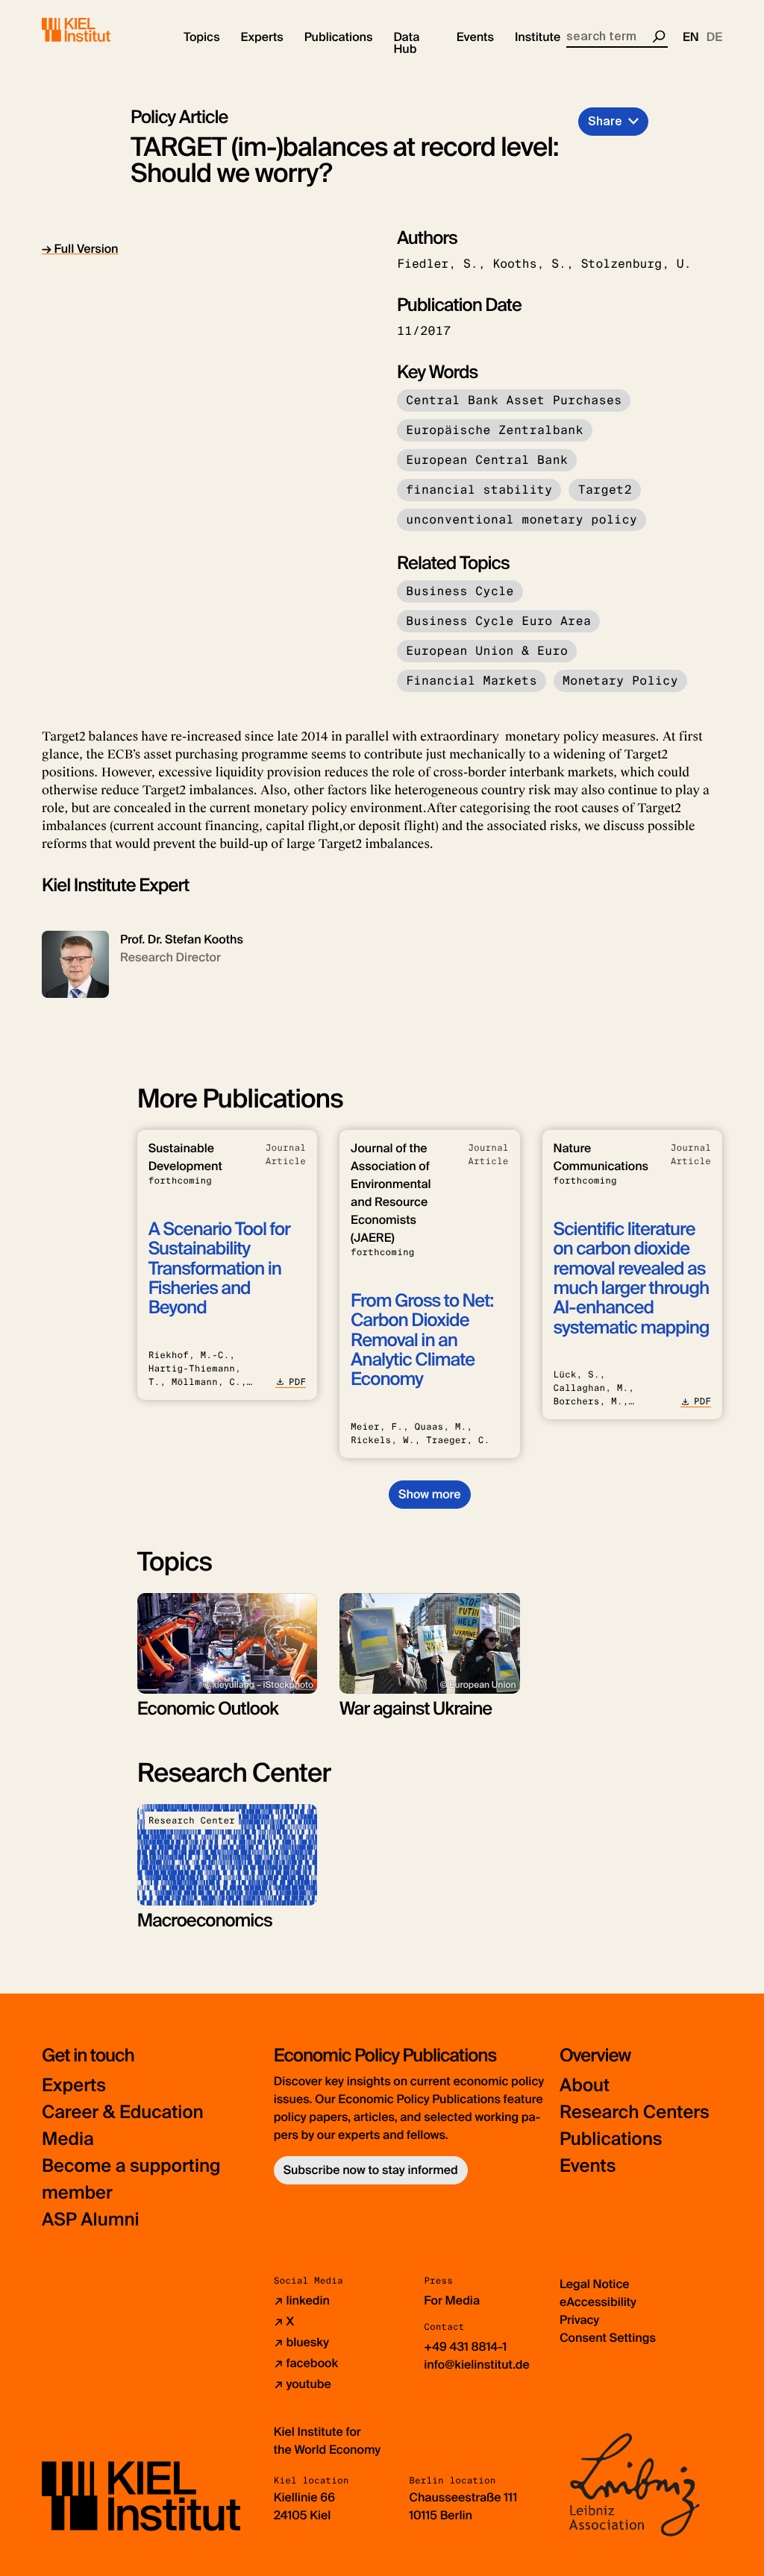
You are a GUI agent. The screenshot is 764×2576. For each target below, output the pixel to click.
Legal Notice (595, 2284)
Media (68, 2139)
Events (588, 2166)
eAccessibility (598, 2302)
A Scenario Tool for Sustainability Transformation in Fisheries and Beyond (219, 1269)
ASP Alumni (91, 2220)
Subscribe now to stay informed (371, 2170)
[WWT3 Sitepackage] (98, 30)
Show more (429, 1494)
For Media (452, 2300)
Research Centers (635, 2112)
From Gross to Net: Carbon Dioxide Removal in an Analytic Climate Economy (422, 1341)
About (585, 2086)
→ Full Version (80, 249)
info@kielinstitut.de (477, 2365)
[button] (202, 37)
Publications (611, 2139)
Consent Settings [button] (608, 2338)
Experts (74, 2086)
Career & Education (123, 2112)
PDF (297, 1382)
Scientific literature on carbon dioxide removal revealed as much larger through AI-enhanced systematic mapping (632, 1279)
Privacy (579, 2320)
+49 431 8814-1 (465, 2347)
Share (605, 121)
